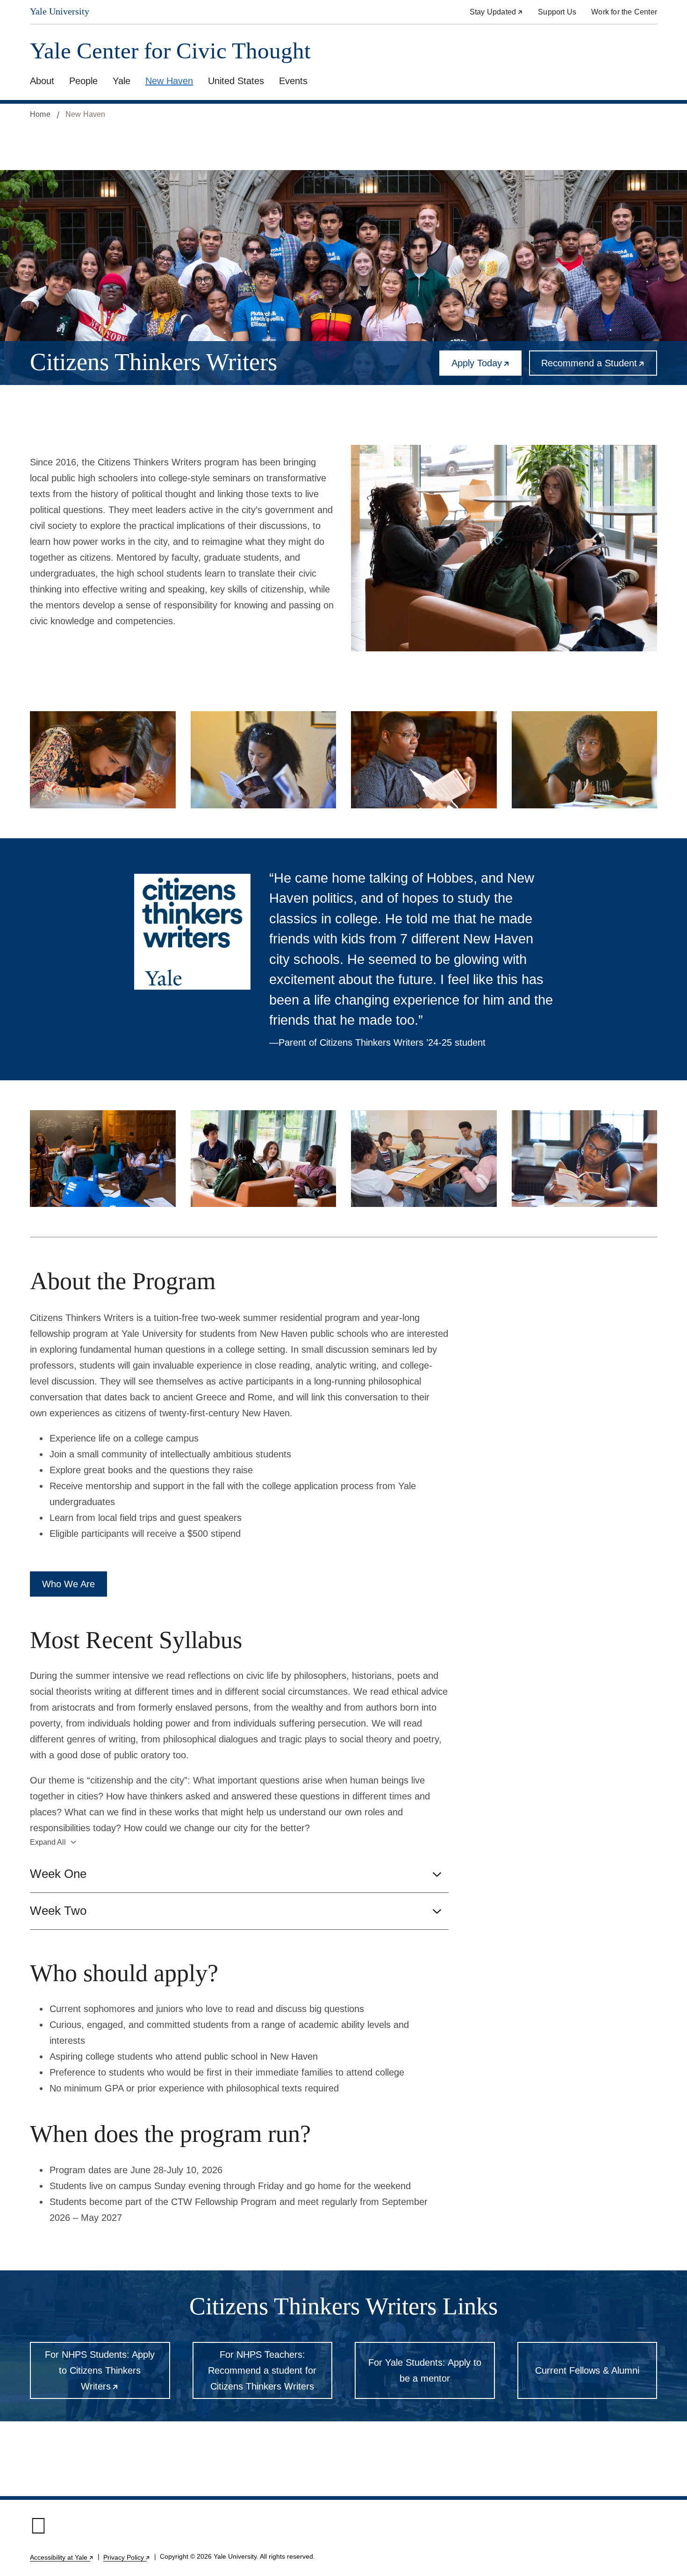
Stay (496, 12)
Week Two (58, 1911)
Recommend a (599, 367)
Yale (122, 81)
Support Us (557, 12)
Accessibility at (62, 2557)
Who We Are (68, 1584)
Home (40, 114)
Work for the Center (624, 12)
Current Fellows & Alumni (587, 2370)
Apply (487, 367)
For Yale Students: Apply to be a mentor (425, 2370)
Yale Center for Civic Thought (170, 51)
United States (236, 81)
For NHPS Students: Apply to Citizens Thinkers (107, 2374)
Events (293, 81)
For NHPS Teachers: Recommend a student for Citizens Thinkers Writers (262, 2370)
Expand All (48, 1842)
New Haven (169, 81)
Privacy (127, 2557)
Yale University (60, 11)
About (42, 81)
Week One (58, 1874)
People (83, 81)
